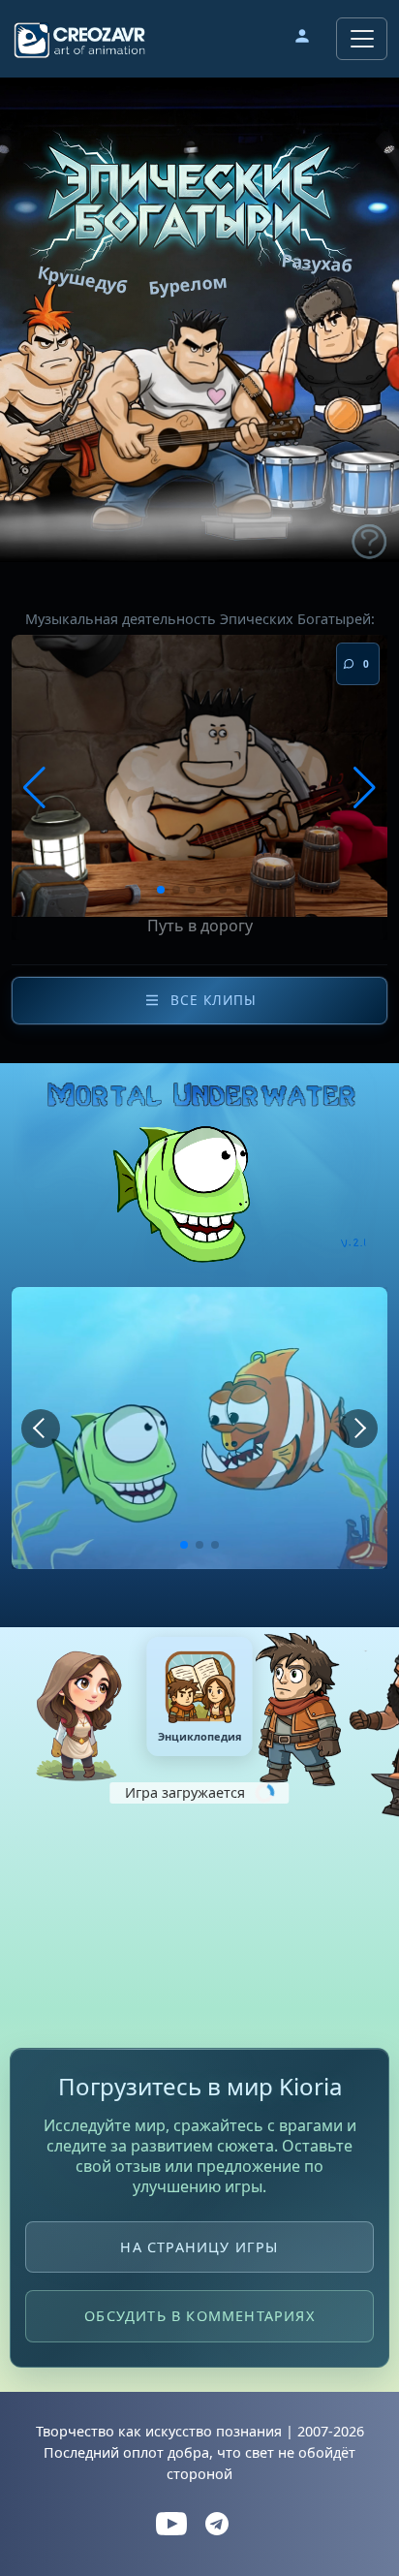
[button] (302, 39)
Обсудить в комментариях (199, 2317)
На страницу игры (199, 2247)
